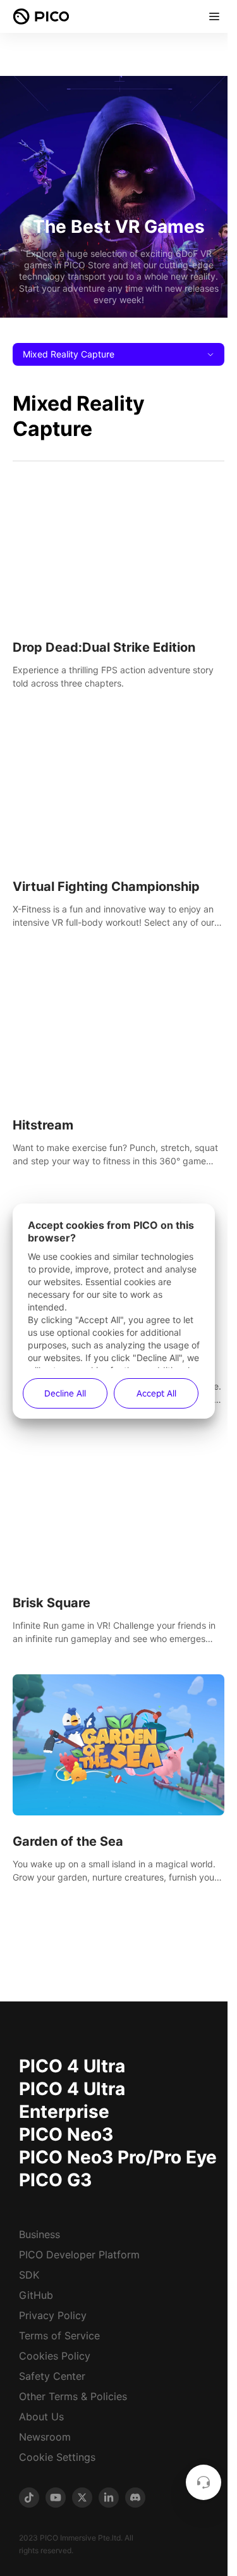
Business (39, 2234)
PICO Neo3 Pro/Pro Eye (118, 2157)
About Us (41, 2417)
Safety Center (52, 2376)
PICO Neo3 (66, 2134)
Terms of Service (59, 2336)
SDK (29, 2275)
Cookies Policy (55, 2356)
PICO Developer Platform (79, 2255)
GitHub (36, 2295)
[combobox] (118, 354)
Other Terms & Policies (73, 2396)
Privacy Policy (53, 2315)
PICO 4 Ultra (72, 2066)
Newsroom (45, 2437)
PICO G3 (55, 2180)
